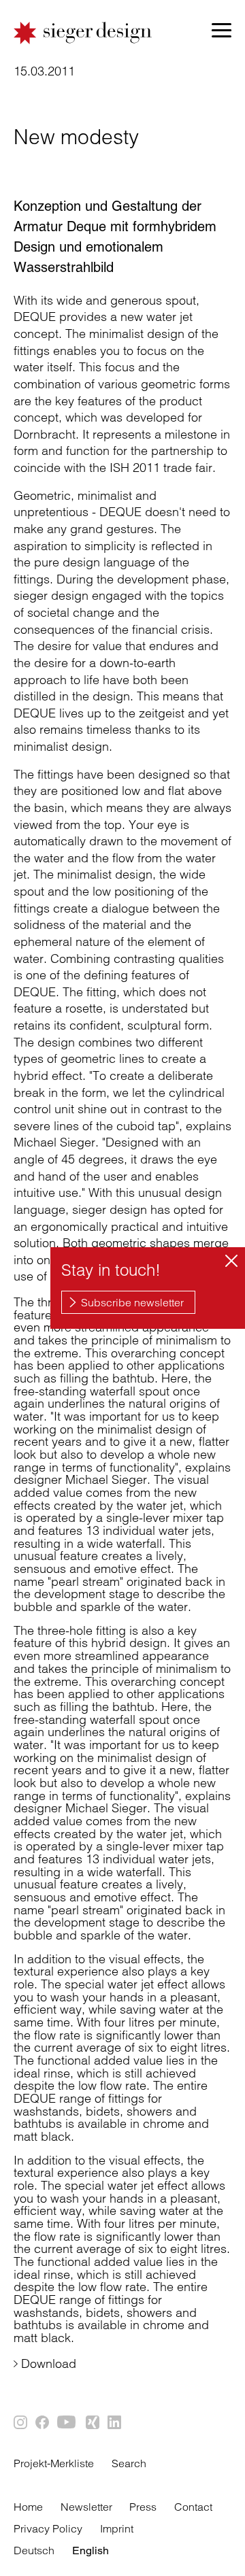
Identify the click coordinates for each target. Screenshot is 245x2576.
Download (49, 2363)
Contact (193, 2507)
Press (143, 2507)
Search (129, 2463)
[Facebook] (43, 2423)
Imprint (117, 2528)
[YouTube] (68, 2423)
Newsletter (86, 2507)
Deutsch (34, 2550)
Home (28, 2507)
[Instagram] (21, 2423)
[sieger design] (83, 33)
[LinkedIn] (115, 2423)
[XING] (93, 2423)
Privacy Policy (48, 2528)
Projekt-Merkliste (54, 2463)
